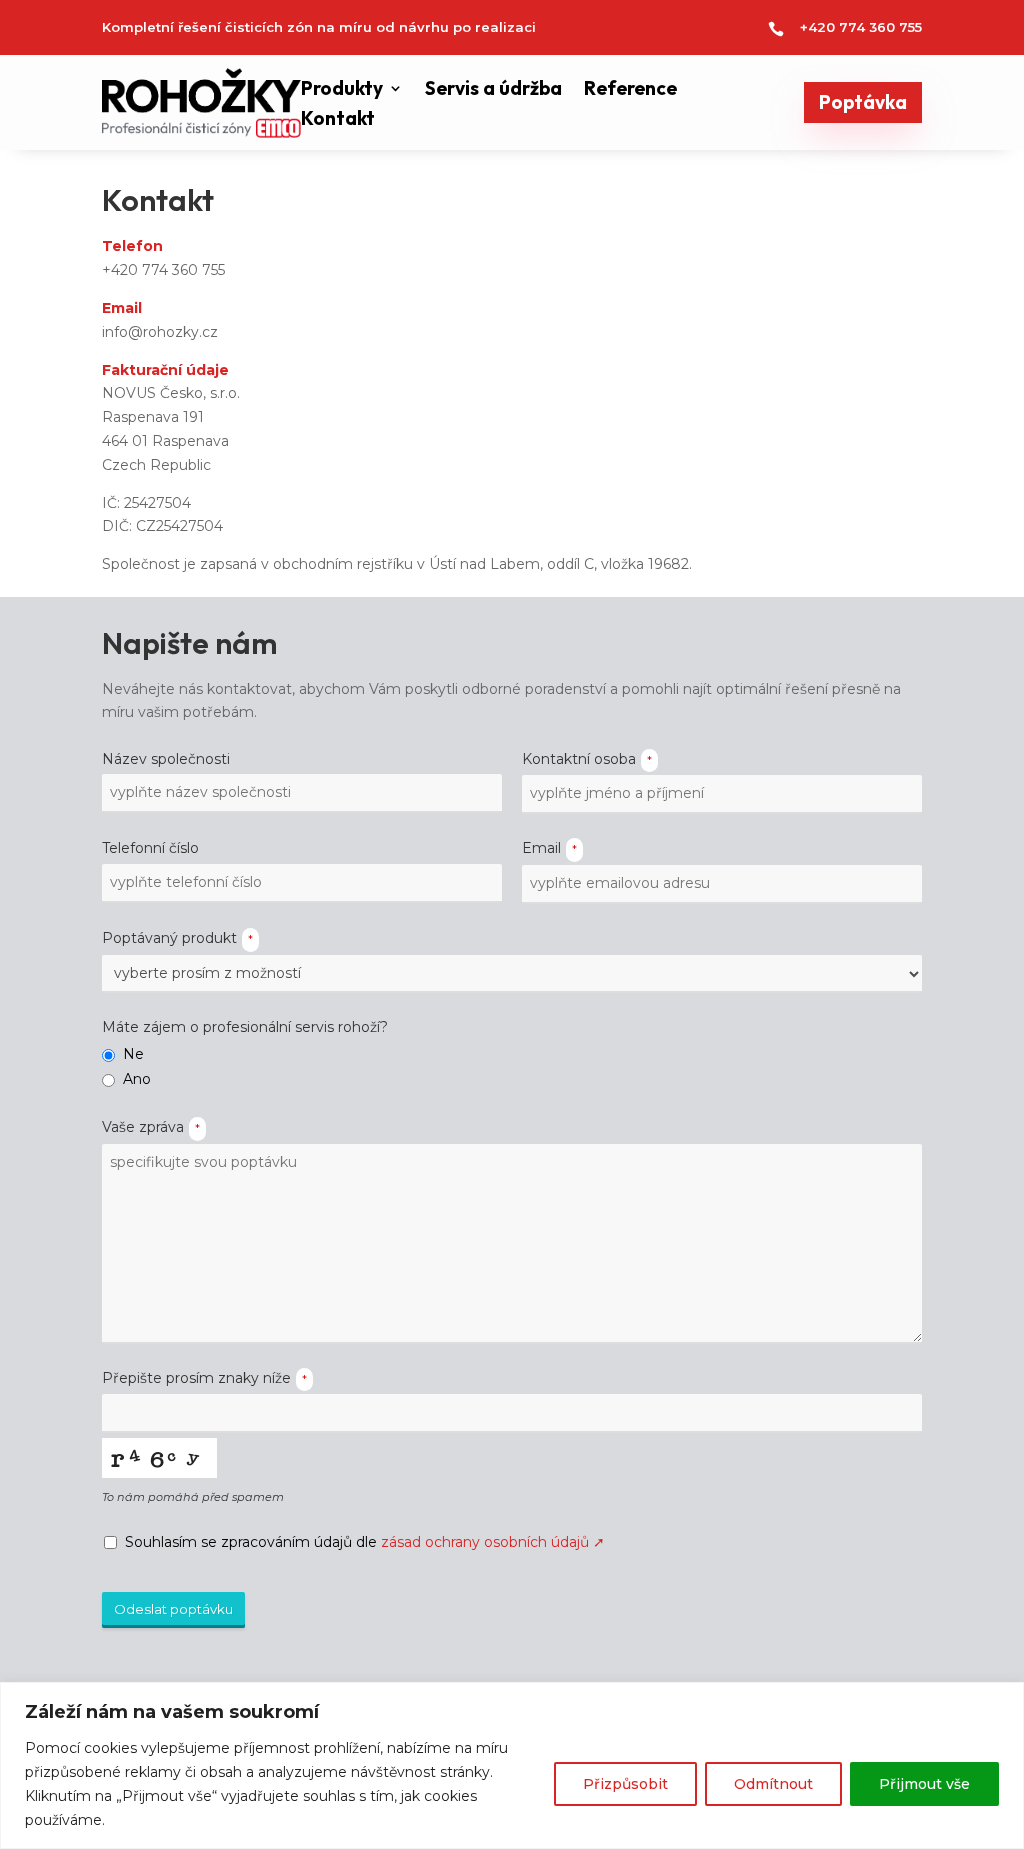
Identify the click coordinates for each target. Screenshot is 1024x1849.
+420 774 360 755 (861, 27)
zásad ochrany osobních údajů (493, 1542)
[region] (512, 1765)
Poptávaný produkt (177, 938)
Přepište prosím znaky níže (204, 1378)
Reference (630, 90)
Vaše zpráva (151, 1127)
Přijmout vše (924, 1784)
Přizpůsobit (625, 1784)
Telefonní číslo (150, 848)
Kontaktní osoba (587, 759)
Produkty (342, 90)
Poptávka (863, 102)
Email (549, 848)
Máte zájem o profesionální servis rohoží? (245, 1027)
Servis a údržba (493, 90)
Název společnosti (166, 759)
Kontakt (338, 120)
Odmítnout (773, 1784)
